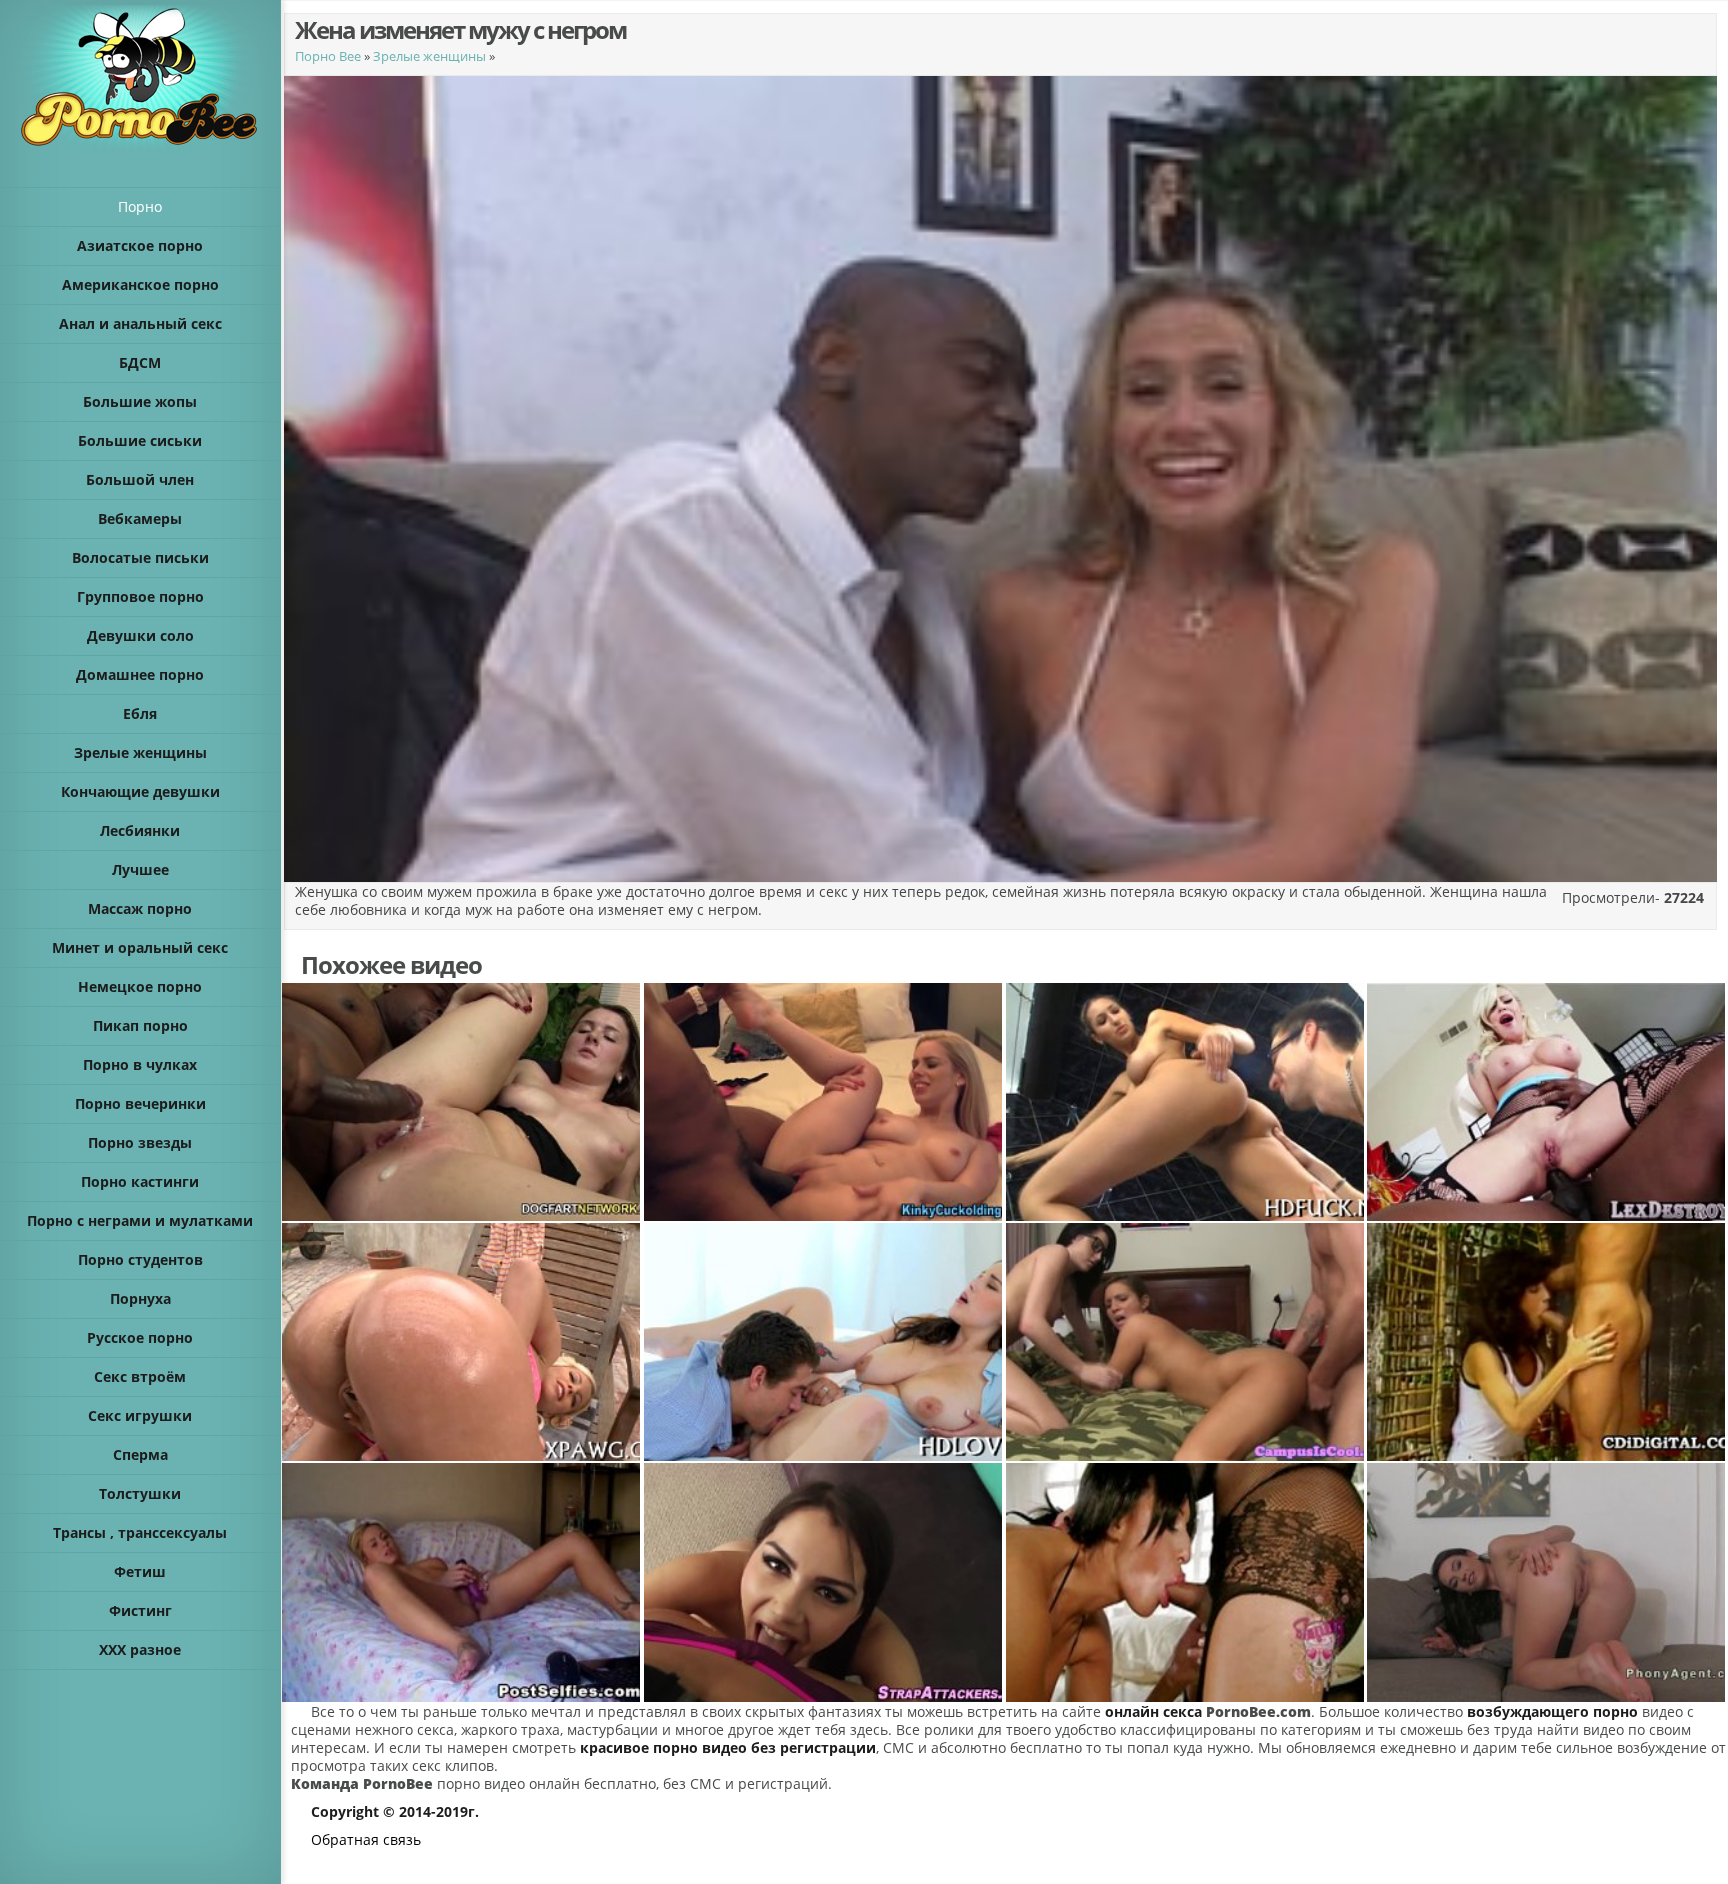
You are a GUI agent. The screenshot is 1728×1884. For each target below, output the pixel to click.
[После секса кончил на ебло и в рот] (824, 1102)
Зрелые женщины (429, 56)
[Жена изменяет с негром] (1547, 1102)
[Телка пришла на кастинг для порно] (1547, 1582)
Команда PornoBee (362, 1783)
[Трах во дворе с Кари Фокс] (1547, 1342)
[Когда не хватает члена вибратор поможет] (462, 1582)
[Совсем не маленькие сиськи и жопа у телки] (462, 1342)
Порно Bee (328, 56)
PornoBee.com (1258, 1711)
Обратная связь (366, 1839)
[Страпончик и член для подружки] (824, 1582)
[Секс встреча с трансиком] (1186, 1582)
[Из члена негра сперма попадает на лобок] (462, 1102)
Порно (140, 206)
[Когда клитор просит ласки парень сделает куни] (1186, 1102)
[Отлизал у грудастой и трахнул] (824, 1342)
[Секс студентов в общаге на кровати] (1186, 1342)
